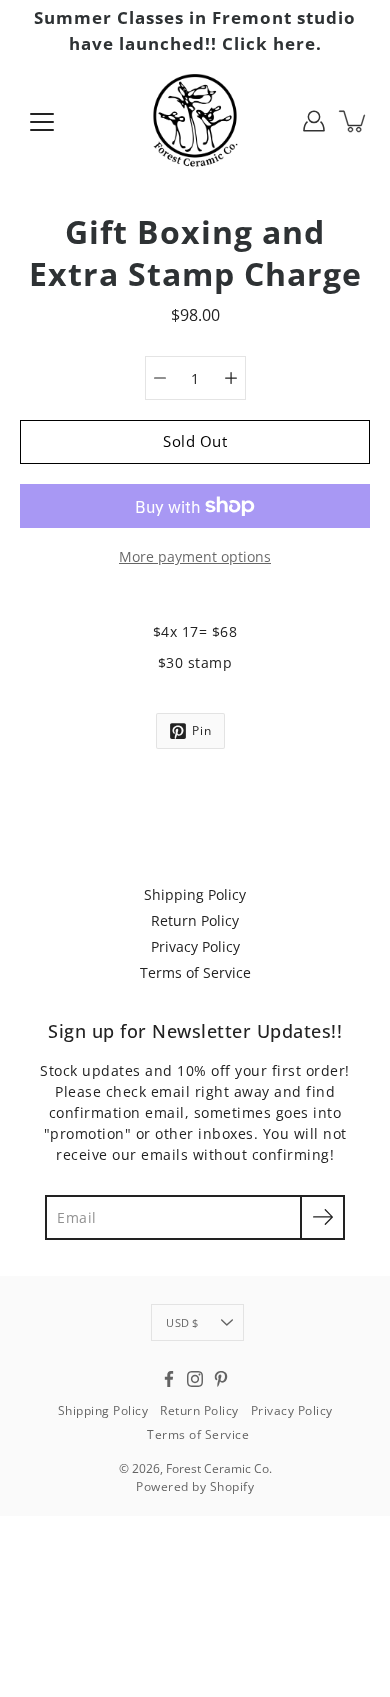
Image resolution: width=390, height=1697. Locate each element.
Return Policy (195, 920)
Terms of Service (195, 972)
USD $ (182, 1322)
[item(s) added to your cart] (354, 121)
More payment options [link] (195, 556)
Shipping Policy (195, 894)
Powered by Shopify (195, 1486)
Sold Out (195, 441)
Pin (202, 730)
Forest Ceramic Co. (219, 1468)
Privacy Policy (195, 946)
